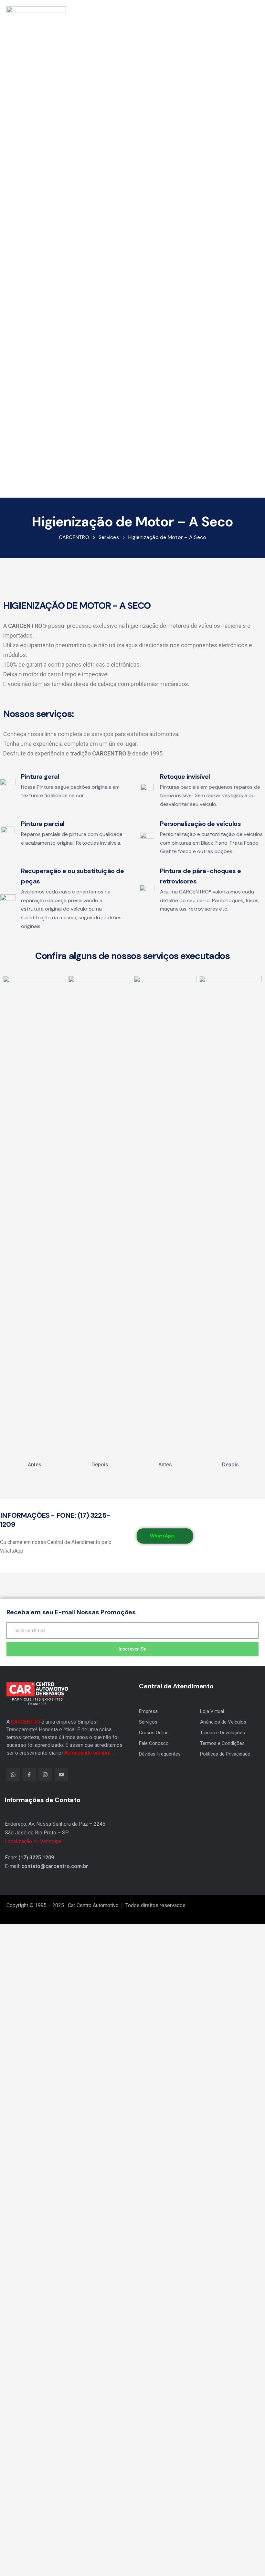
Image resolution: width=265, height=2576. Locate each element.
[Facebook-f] (29, 1775)
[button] (235, 248)
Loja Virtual (212, 1711)
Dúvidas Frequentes (160, 1754)
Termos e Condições (222, 1743)
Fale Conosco (154, 1743)
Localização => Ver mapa (33, 1841)
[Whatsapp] (13, 1775)
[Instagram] (45, 1775)
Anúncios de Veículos (223, 1722)
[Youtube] (61, 1775)
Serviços (148, 1722)
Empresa (148, 1711)
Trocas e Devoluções (223, 1733)
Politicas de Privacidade (225, 1754)
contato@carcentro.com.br (55, 1866)
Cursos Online (154, 1733)
